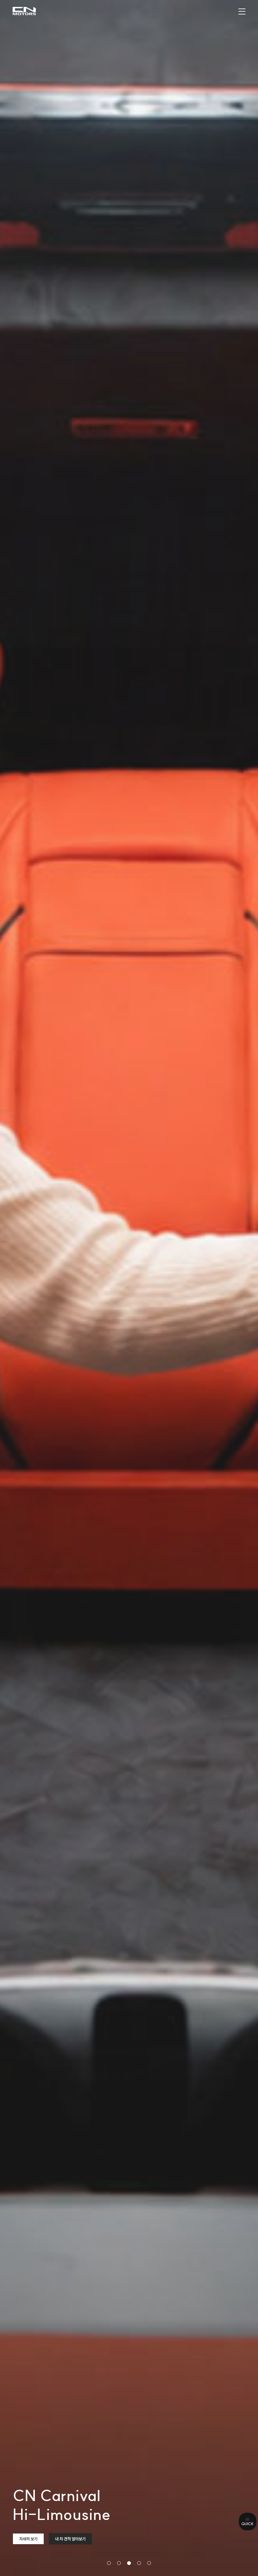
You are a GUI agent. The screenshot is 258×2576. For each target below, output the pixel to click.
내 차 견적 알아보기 (70, 2539)
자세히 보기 (28, 2539)
